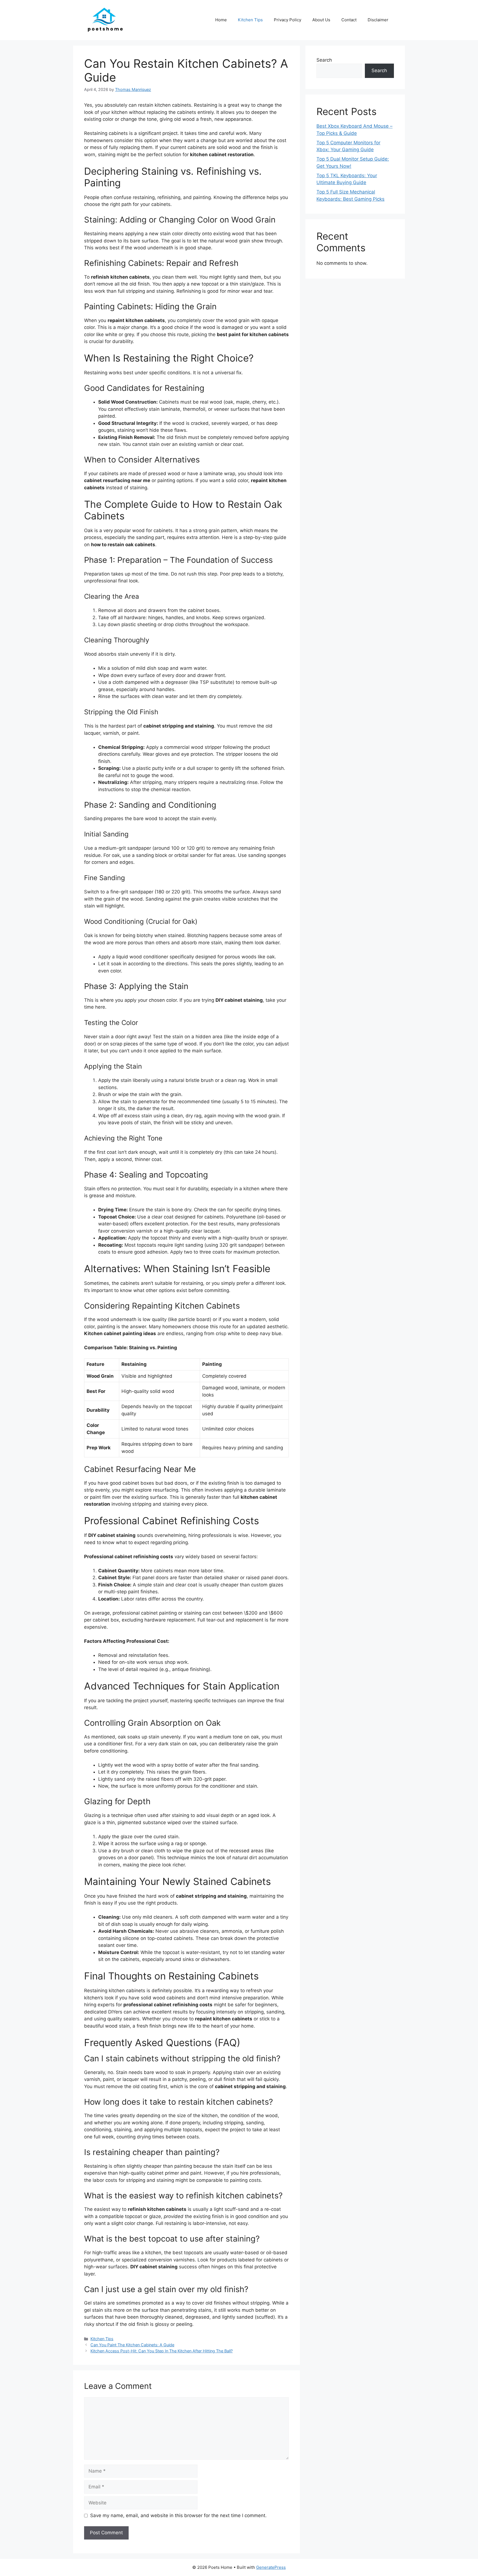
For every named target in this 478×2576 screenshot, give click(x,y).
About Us (321, 20)
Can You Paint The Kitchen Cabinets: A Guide (132, 2345)
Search (324, 60)
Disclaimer (378, 20)
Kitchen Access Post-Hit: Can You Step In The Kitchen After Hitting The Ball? (162, 2351)
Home (221, 20)
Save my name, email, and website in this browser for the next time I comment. (178, 2515)
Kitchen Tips (250, 20)
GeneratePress (271, 2567)
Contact (349, 20)
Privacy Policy (288, 20)
